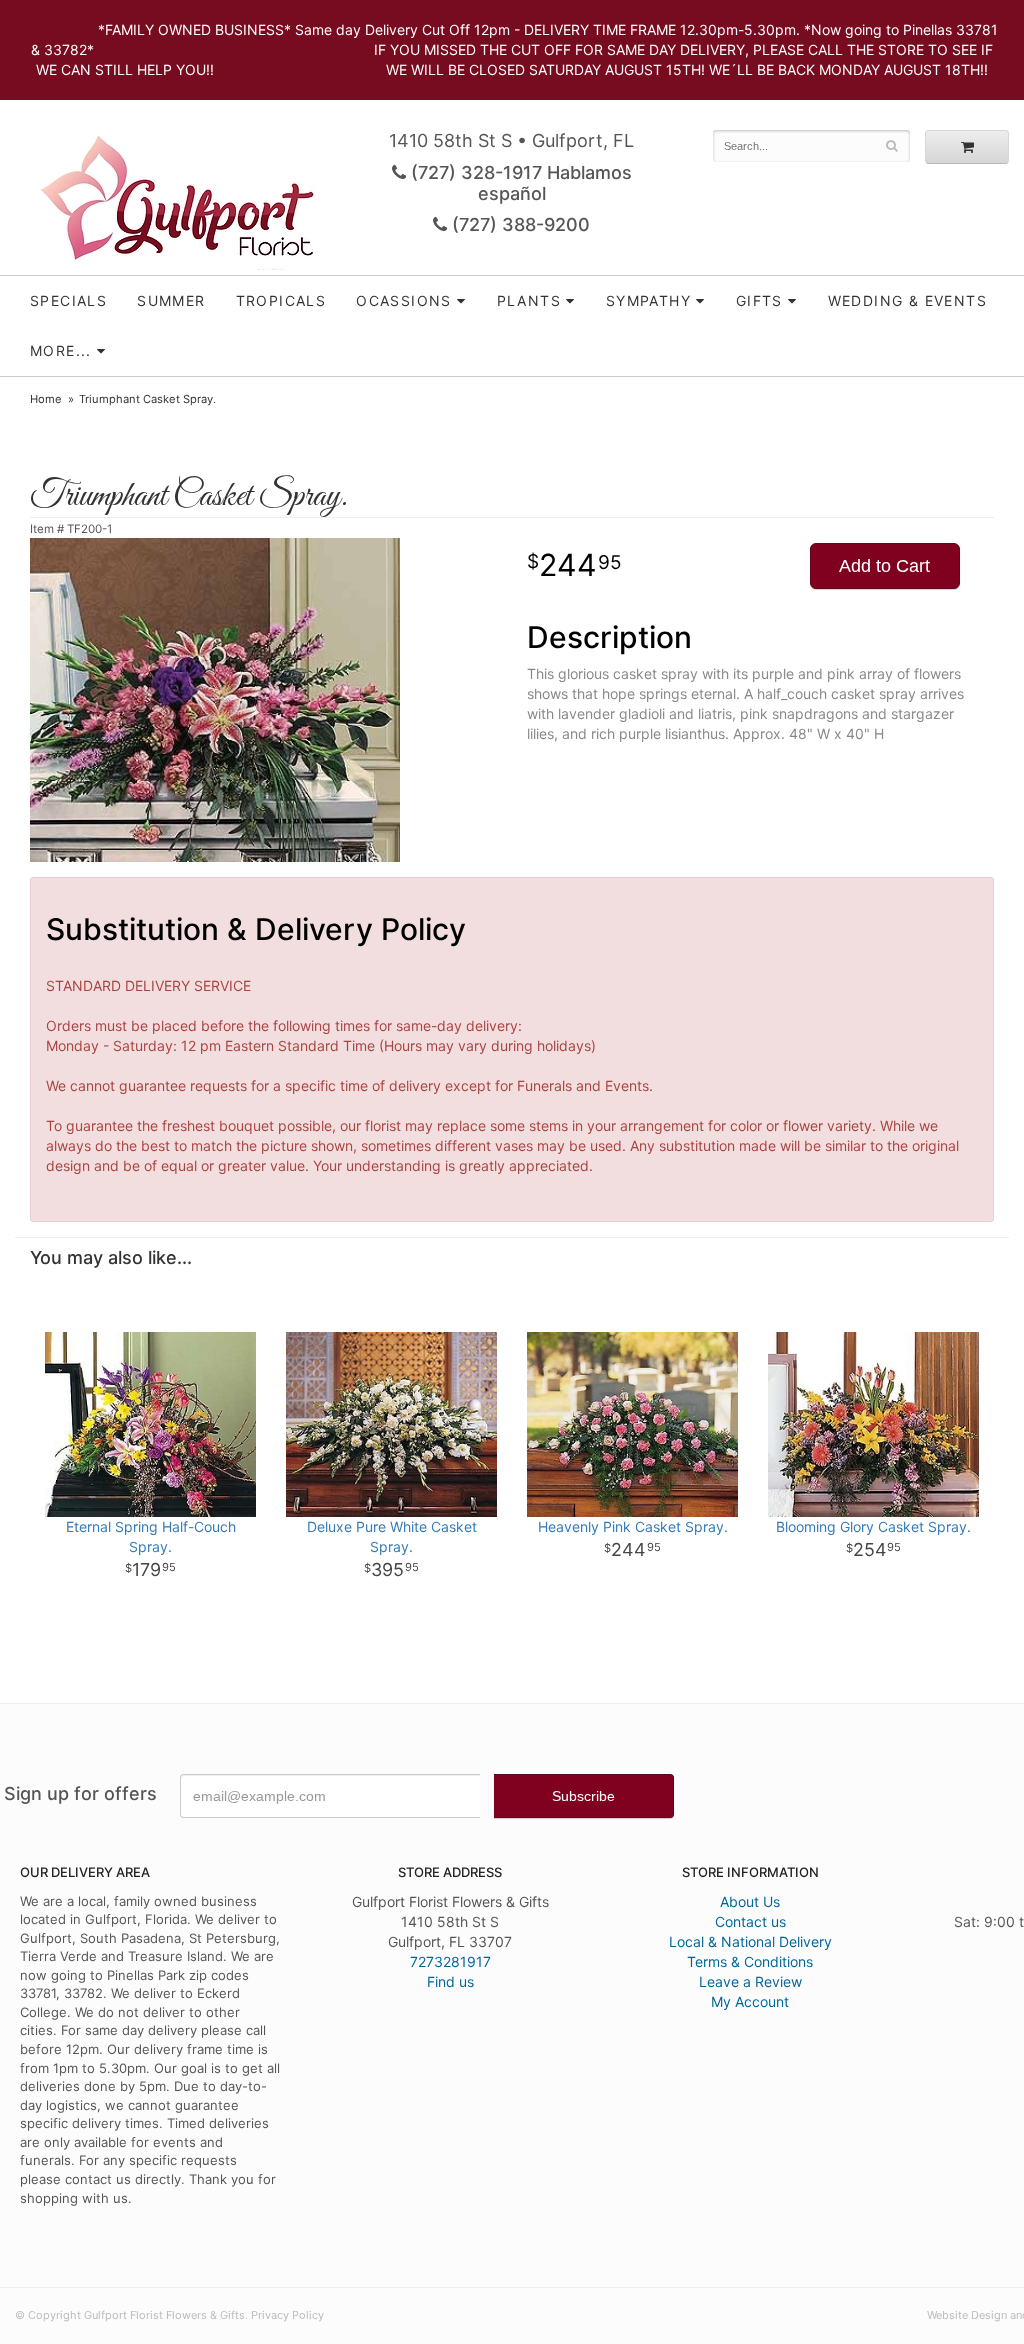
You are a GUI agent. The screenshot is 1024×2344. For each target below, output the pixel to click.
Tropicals (281, 300)
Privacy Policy (287, 2315)
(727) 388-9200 (518, 224)
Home (46, 399)
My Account (750, 2001)
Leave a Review (750, 1981)
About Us (750, 1901)
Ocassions (404, 300)
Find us (450, 1981)
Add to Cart (884, 566)
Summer (171, 300)
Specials (68, 300)
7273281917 (450, 1961)
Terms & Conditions (750, 1961)
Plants (529, 300)
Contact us (750, 1921)
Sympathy (648, 300)
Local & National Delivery (750, 1941)
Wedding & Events (907, 300)
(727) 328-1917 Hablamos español (519, 183)
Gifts (759, 300)
